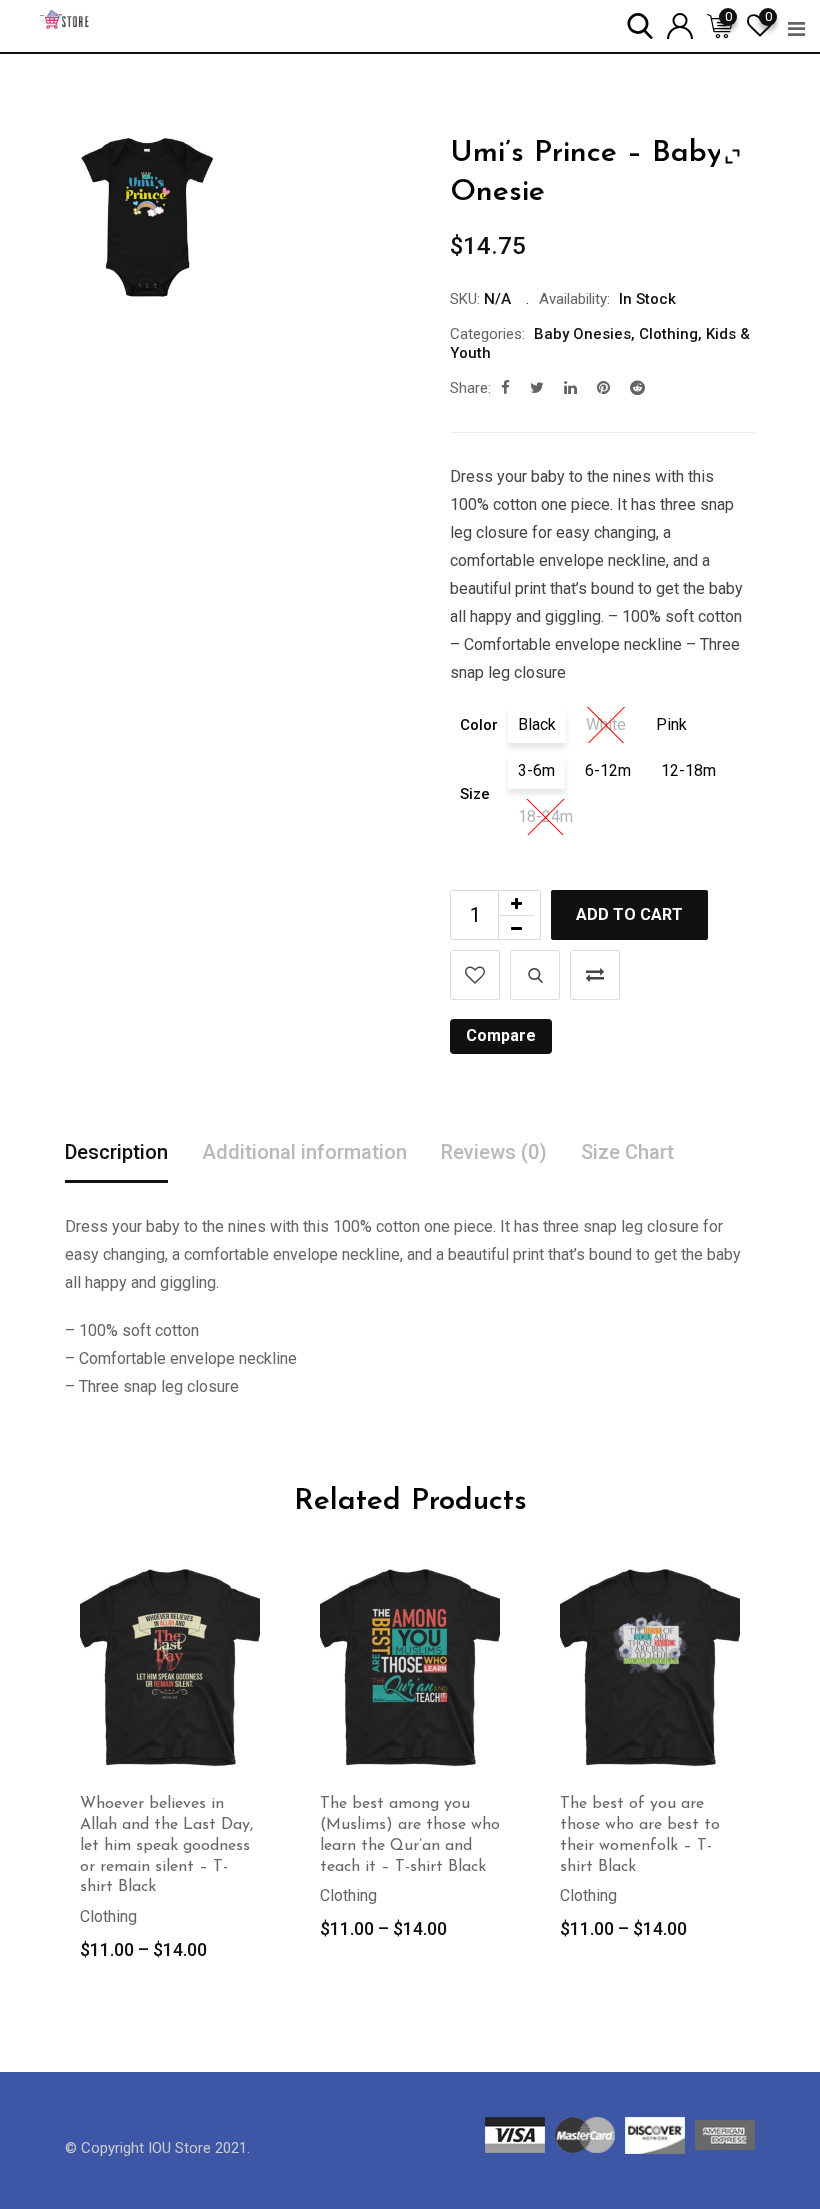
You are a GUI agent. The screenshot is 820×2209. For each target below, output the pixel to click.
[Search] (640, 24)
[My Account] (680, 24)
